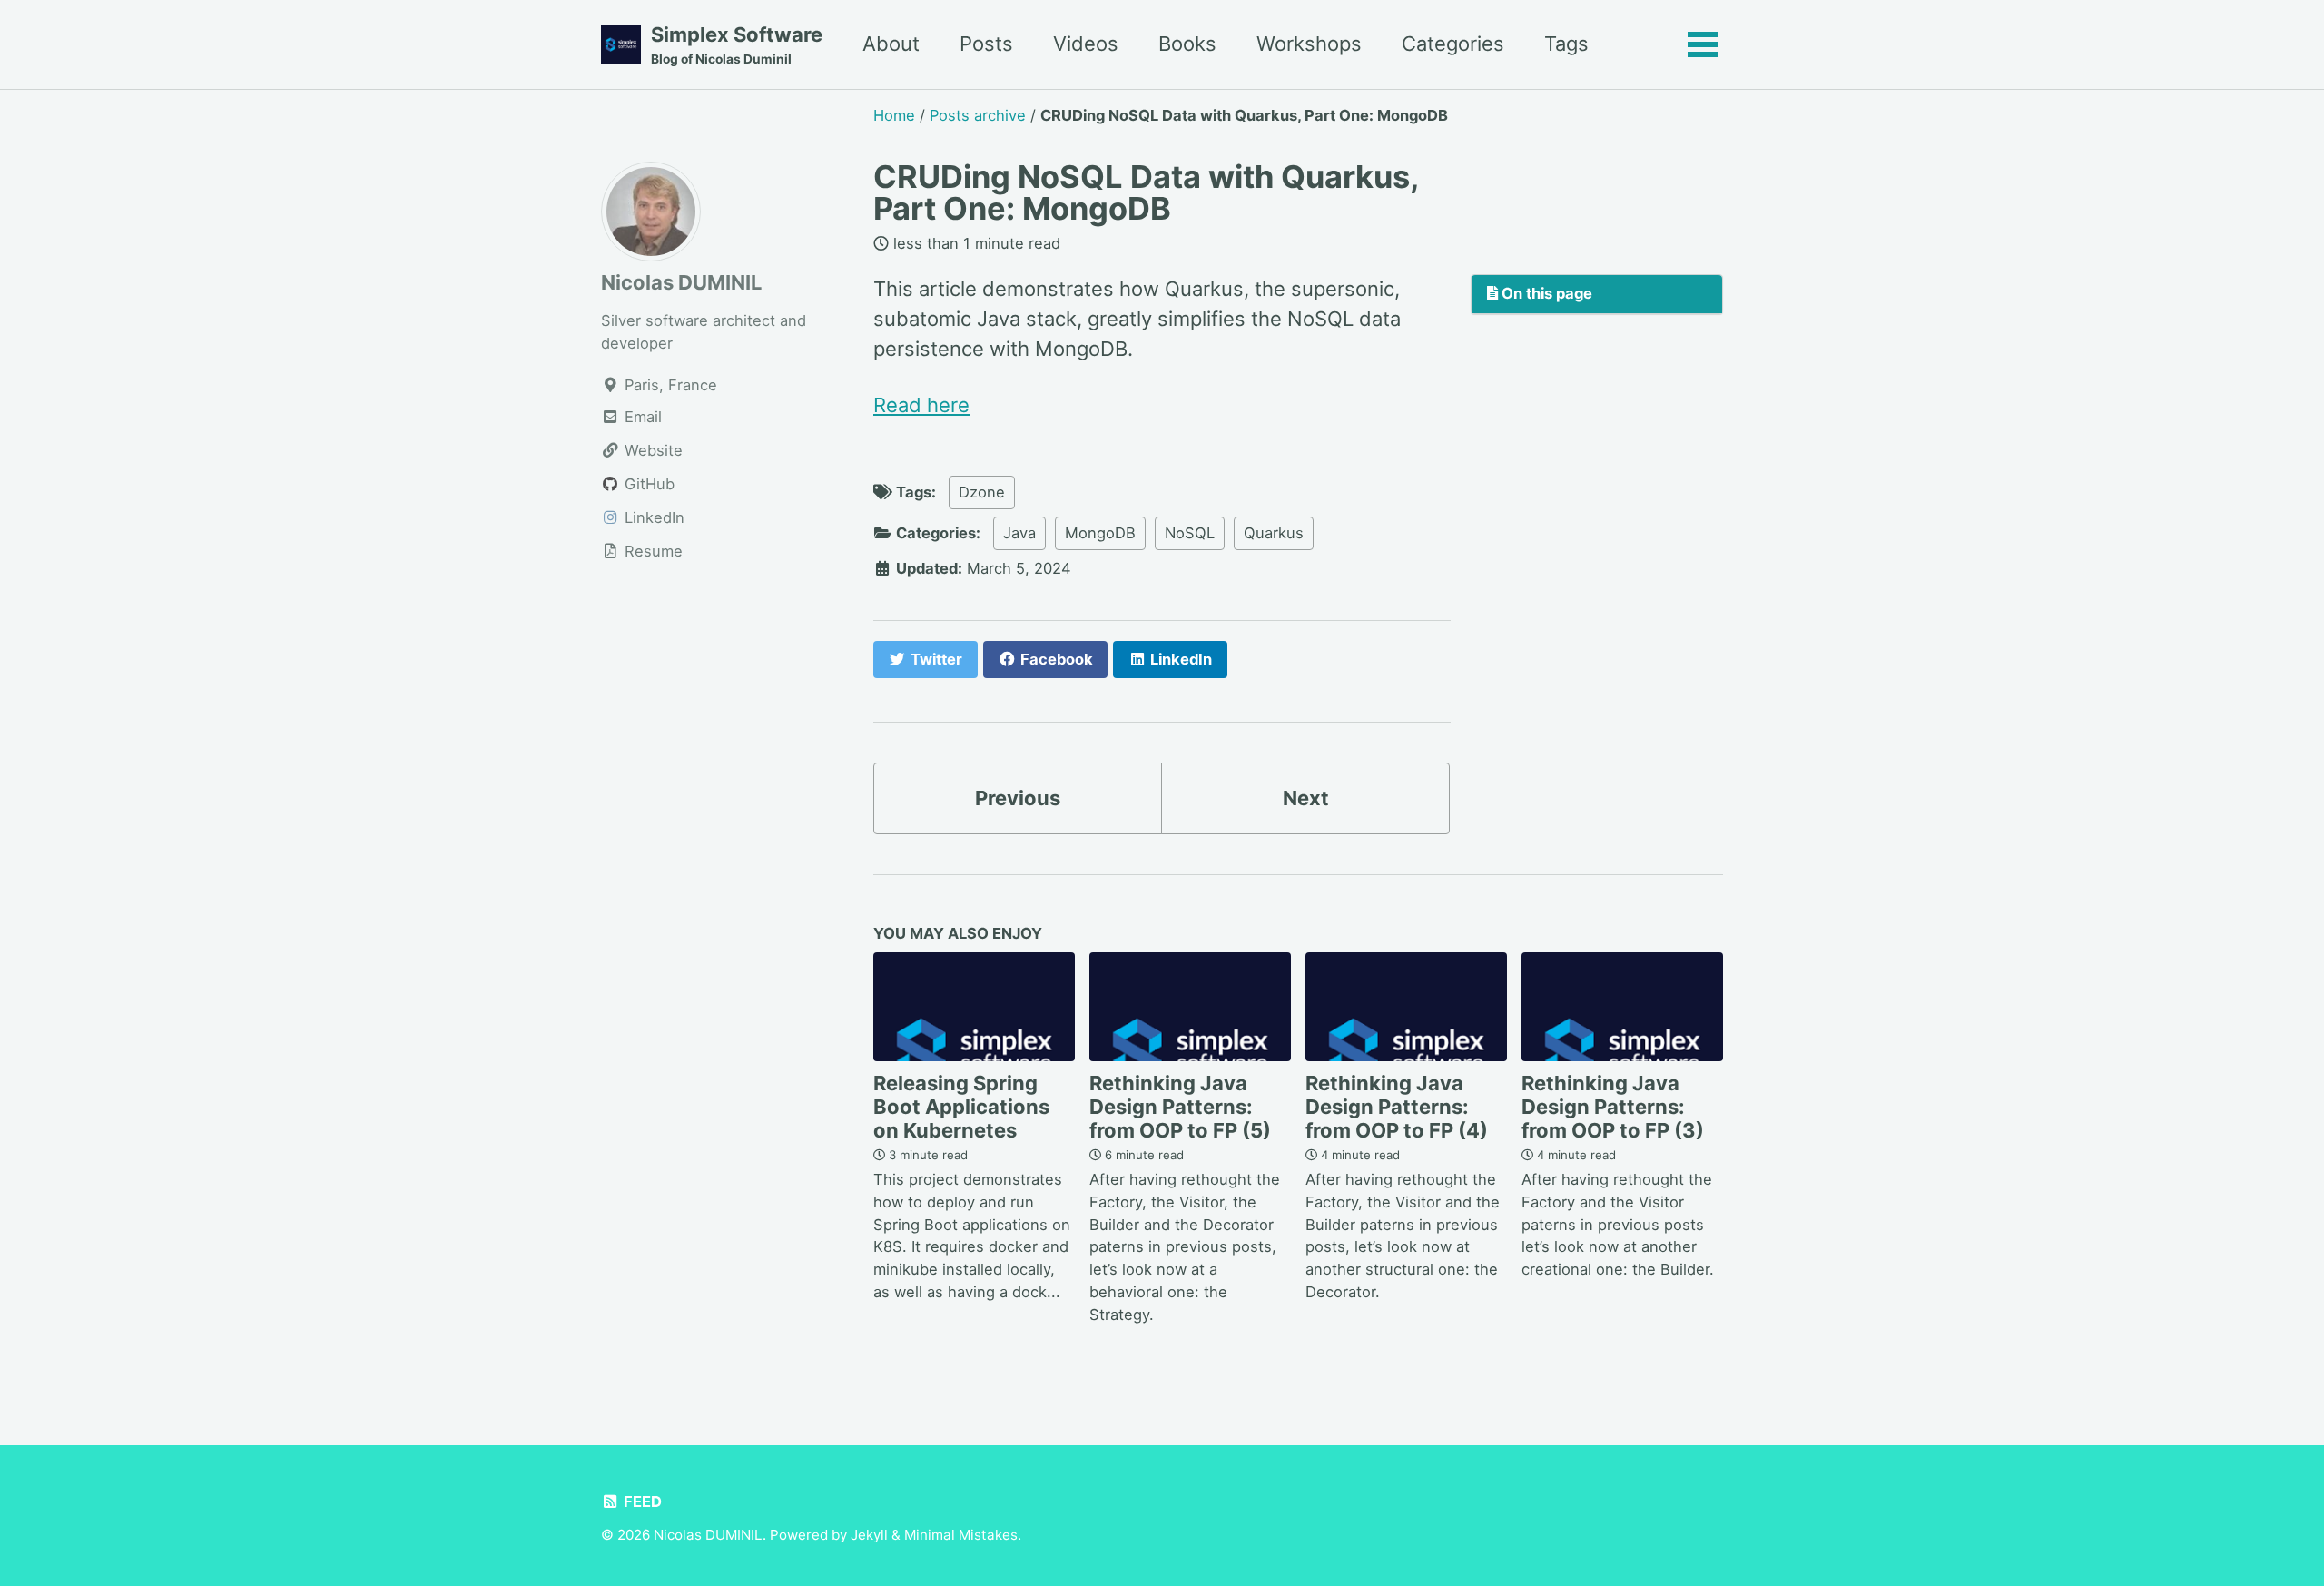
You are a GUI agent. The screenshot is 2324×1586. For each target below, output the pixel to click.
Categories (1453, 44)
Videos (1086, 44)
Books (1187, 44)
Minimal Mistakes (961, 1535)
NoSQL (1190, 533)
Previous (1018, 798)
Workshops (1309, 44)
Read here (921, 405)
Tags (1566, 44)
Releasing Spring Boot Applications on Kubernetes (961, 1107)
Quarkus (1274, 533)
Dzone (982, 492)
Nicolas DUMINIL (681, 282)
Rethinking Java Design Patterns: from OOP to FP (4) (1397, 1107)
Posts (986, 44)
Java (1019, 533)
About (891, 44)
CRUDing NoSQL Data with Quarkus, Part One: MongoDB (1146, 192)
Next (1306, 798)
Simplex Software (737, 44)
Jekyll (869, 1535)
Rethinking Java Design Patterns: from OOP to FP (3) (1613, 1107)
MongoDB (1100, 533)
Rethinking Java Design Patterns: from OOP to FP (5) (1180, 1107)
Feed (641, 1502)
